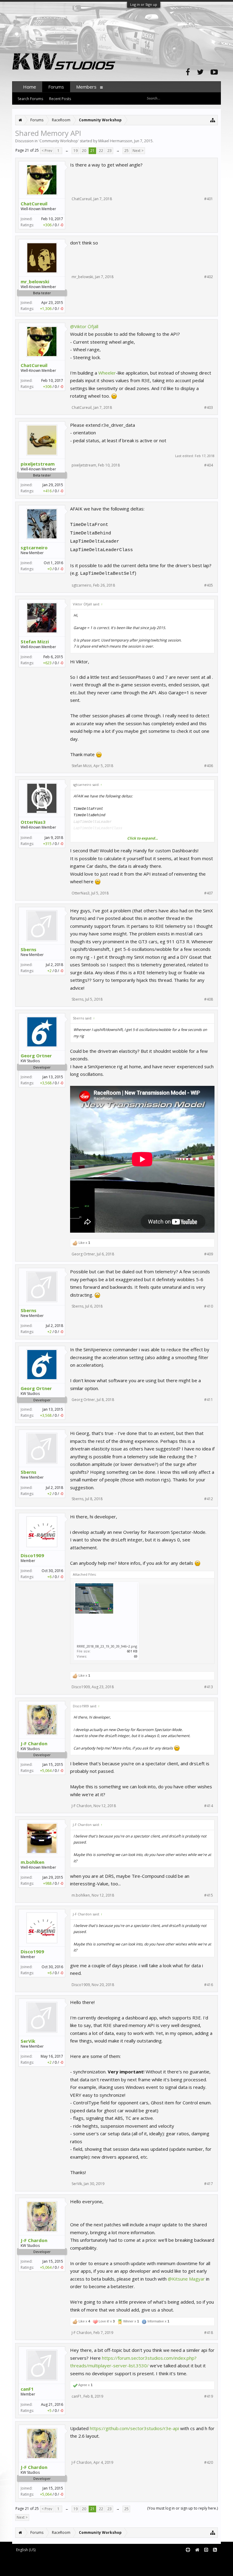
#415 (209, 1895)
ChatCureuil (34, 204)
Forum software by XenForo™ (63, 2560)
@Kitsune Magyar (186, 2279)
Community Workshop (59, 141)
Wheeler (107, 373)
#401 (209, 199)
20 (84, 151)
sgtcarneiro (34, 547)
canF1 (27, 2389)
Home (30, 87)
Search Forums (30, 99)
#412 (209, 1499)
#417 (209, 2184)
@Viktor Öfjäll (84, 326)
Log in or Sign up (144, 4)
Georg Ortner (36, 1056)
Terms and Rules (206, 2560)
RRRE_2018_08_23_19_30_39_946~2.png (107, 1646)
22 (101, 151)
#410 (209, 1306)
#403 (209, 408)
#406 (209, 766)
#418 (209, 2333)
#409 (209, 1254)
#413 (209, 1687)
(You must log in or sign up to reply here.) (182, 2508)
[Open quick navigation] (213, 120)
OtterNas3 (33, 822)
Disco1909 (32, 1555)
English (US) (26, 2550)
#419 (209, 2396)
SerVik (28, 2041)
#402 (209, 277)
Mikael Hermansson (115, 141)
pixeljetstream (38, 464)
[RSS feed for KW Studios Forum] (215, 2550)
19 (76, 151)
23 (110, 151)
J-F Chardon (34, 1743)
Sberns (29, 949)
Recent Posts (60, 99)
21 (93, 151)
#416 (209, 1985)
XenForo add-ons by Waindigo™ (39, 2564)
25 (127, 151)
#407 (209, 893)
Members (86, 87)
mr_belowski (35, 281)
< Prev (47, 151)
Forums (56, 87)
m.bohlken (32, 1862)
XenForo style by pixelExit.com (64, 2569)
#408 (209, 999)
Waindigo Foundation (93, 2564)
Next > (138, 151)
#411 (209, 1400)
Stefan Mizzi (35, 641)
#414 (209, 1806)
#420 (209, 2463)
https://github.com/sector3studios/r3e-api (134, 2428)
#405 (209, 585)
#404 (209, 465)
